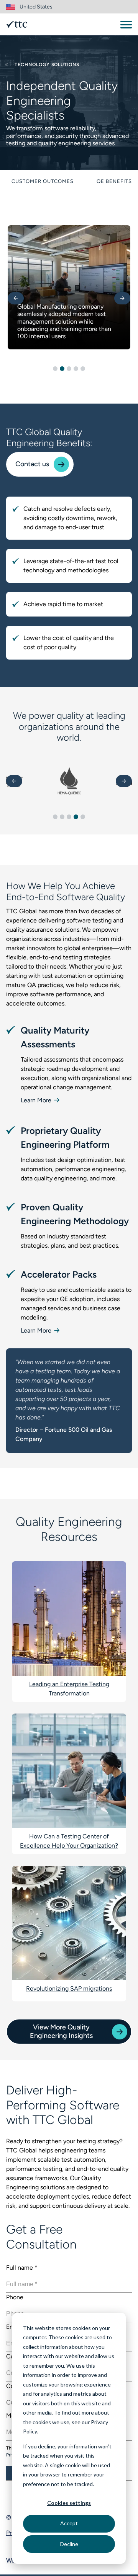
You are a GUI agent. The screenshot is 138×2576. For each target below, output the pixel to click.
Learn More (37, 1100)
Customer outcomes (43, 181)
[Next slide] (122, 298)
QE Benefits (114, 181)
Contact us (32, 464)
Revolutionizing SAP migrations (69, 1989)
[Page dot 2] (62, 369)
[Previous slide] (16, 298)
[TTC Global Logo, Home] (17, 24)
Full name (22, 2268)
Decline (69, 2544)
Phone (15, 2297)
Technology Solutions (46, 65)
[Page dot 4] (76, 369)
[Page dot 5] (83, 369)
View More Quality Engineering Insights (61, 2031)
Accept (69, 2523)
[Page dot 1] (55, 369)
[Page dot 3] (69, 369)
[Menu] (126, 25)
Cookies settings (69, 2503)
